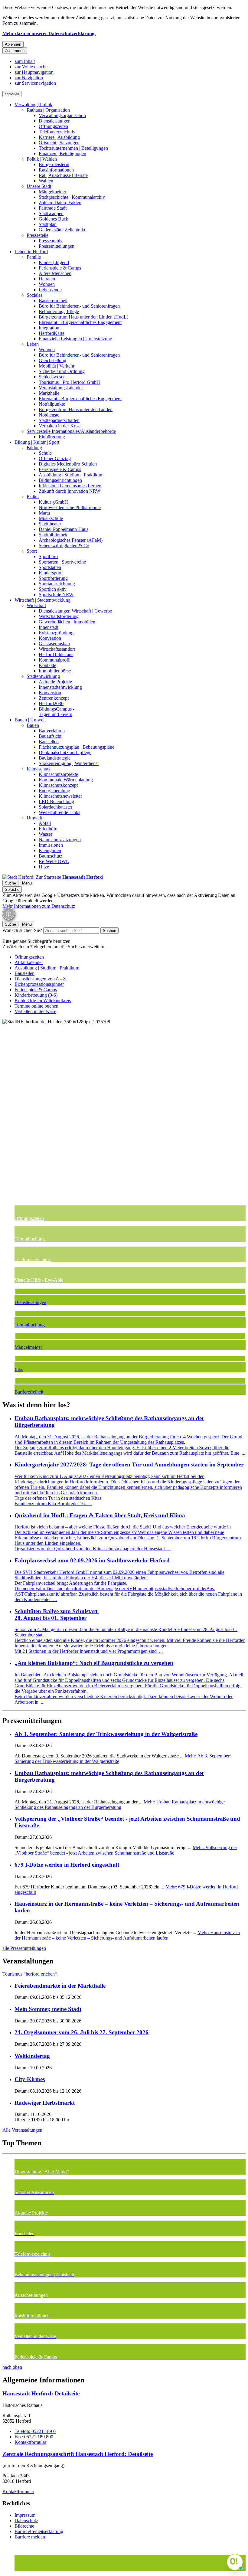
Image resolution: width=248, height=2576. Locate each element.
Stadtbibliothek (53, 535)
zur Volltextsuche (31, 67)
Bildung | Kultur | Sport (37, 442)
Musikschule (51, 518)
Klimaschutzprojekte (58, 774)
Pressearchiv (51, 241)
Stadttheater (50, 524)
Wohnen (47, 284)
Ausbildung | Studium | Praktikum (71, 475)
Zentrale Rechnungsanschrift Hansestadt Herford (78, 2454)
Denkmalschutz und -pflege (65, 752)
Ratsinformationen (56, 170)
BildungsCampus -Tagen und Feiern (57, 712)
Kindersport (50, 573)
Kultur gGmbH (53, 502)
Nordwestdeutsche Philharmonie (70, 507)
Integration (49, 328)
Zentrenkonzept (54, 698)
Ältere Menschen (55, 273)
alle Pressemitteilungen (24, 1948)
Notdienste (49, 415)
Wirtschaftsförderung (59, 616)
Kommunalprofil (55, 660)
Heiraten (47, 279)
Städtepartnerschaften (59, 420)
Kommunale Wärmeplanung (66, 780)
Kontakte (47, 665)
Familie (34, 257)
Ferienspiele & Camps (60, 268)
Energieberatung (54, 791)
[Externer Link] (130, 2558)
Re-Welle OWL (54, 861)
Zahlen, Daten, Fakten (60, 203)
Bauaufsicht (50, 736)
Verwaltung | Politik (33, 105)
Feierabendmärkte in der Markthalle (60, 1986)
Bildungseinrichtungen (60, 480)
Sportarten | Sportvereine (62, 562)
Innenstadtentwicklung (60, 687)
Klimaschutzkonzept (58, 785)
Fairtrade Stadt (53, 208)
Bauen (33, 725)
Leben (33, 344)
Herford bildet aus (56, 654)
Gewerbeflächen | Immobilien (67, 622)
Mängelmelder (52, 192)
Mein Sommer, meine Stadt (48, 2009)
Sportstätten (50, 567)
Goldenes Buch (54, 219)
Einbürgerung (52, 437)
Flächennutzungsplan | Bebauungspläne (77, 747)
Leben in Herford (31, 252)
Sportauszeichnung (57, 584)
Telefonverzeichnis (57, 132)
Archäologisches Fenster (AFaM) (71, 540)
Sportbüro (48, 556)
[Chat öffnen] (235, 2562)
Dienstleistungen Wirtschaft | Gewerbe (75, 611)
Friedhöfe (48, 829)
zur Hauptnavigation (34, 72)
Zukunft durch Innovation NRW (70, 491)
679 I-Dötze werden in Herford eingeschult (67, 1865)
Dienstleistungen (55, 121)
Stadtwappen (51, 213)
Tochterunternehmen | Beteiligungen (73, 148)
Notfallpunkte (52, 404)
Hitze (44, 867)
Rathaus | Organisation (48, 110)
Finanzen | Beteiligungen (62, 154)
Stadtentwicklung (43, 676)
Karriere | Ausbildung (59, 137)
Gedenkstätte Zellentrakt (62, 230)
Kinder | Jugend (54, 262)
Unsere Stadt (39, 186)
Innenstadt (49, 627)
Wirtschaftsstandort (57, 649)
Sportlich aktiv (53, 589)
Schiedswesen (52, 377)
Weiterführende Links (59, 812)
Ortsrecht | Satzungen (59, 143)
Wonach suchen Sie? (22, 930)
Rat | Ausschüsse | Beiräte (63, 175)
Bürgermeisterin (54, 164)
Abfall (45, 823)
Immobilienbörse (55, 671)
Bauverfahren (52, 731)
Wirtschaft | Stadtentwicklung (42, 600)
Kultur (33, 497)
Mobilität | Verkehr (57, 366)
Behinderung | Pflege (59, 311)
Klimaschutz (39, 769)
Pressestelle (38, 235)
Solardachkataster (55, 807)
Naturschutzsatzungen (60, 840)
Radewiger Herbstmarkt (45, 2103)
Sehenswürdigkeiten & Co (64, 546)
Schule (45, 453)
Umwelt (34, 818)
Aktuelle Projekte (55, 682)
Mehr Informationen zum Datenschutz (39, 906)
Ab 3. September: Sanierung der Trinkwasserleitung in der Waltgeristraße (106, 1734)
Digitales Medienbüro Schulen (68, 464)
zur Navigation (29, 78)
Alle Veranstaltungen (22, 2130)
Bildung (34, 448)
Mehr (120, 1805)
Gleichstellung (52, 360)
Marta (44, 513)
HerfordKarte (52, 333)
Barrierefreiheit (53, 301)
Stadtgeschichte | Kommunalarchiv (72, 197)
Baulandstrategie (55, 758)
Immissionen (51, 845)
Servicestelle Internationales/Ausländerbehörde (71, 431)
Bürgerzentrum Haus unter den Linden (76, 409)
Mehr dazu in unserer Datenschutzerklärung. (49, 33)
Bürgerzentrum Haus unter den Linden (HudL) (83, 317)
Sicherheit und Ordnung (62, 371)
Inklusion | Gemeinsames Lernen (70, 486)
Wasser (46, 834)
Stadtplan (48, 224)
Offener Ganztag (55, 458)
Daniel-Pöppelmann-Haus (64, 529)
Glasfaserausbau (54, 644)
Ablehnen (13, 44)
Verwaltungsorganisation (62, 115)
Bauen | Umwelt (30, 720)
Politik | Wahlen (42, 159)
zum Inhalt (25, 61)
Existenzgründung (56, 633)
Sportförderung (53, 578)
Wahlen (46, 181)
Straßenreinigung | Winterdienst (69, 763)
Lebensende (50, 290)
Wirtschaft (36, 605)
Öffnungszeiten (53, 126)
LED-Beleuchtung (56, 801)
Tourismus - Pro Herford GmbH (69, 382)
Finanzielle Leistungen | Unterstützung (75, 339)
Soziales (34, 295)
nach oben (12, 2367)
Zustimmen (15, 51)
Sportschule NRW (56, 595)
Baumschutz (51, 856)
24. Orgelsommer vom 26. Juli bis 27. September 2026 (82, 2032)
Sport (32, 551)
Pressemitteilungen (57, 246)
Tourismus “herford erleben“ (30, 1974)
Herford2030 (51, 703)
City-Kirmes (30, 2079)
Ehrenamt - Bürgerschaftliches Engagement (80, 322)
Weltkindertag (32, 2056)
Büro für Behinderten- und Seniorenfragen (79, 306)
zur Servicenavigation (35, 83)
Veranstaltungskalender (61, 388)
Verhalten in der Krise (60, 426)
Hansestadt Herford (41, 2393)
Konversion (50, 638)
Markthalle (49, 393)
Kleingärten (50, 850)
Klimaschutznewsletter (60, 796)
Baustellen (49, 742)
